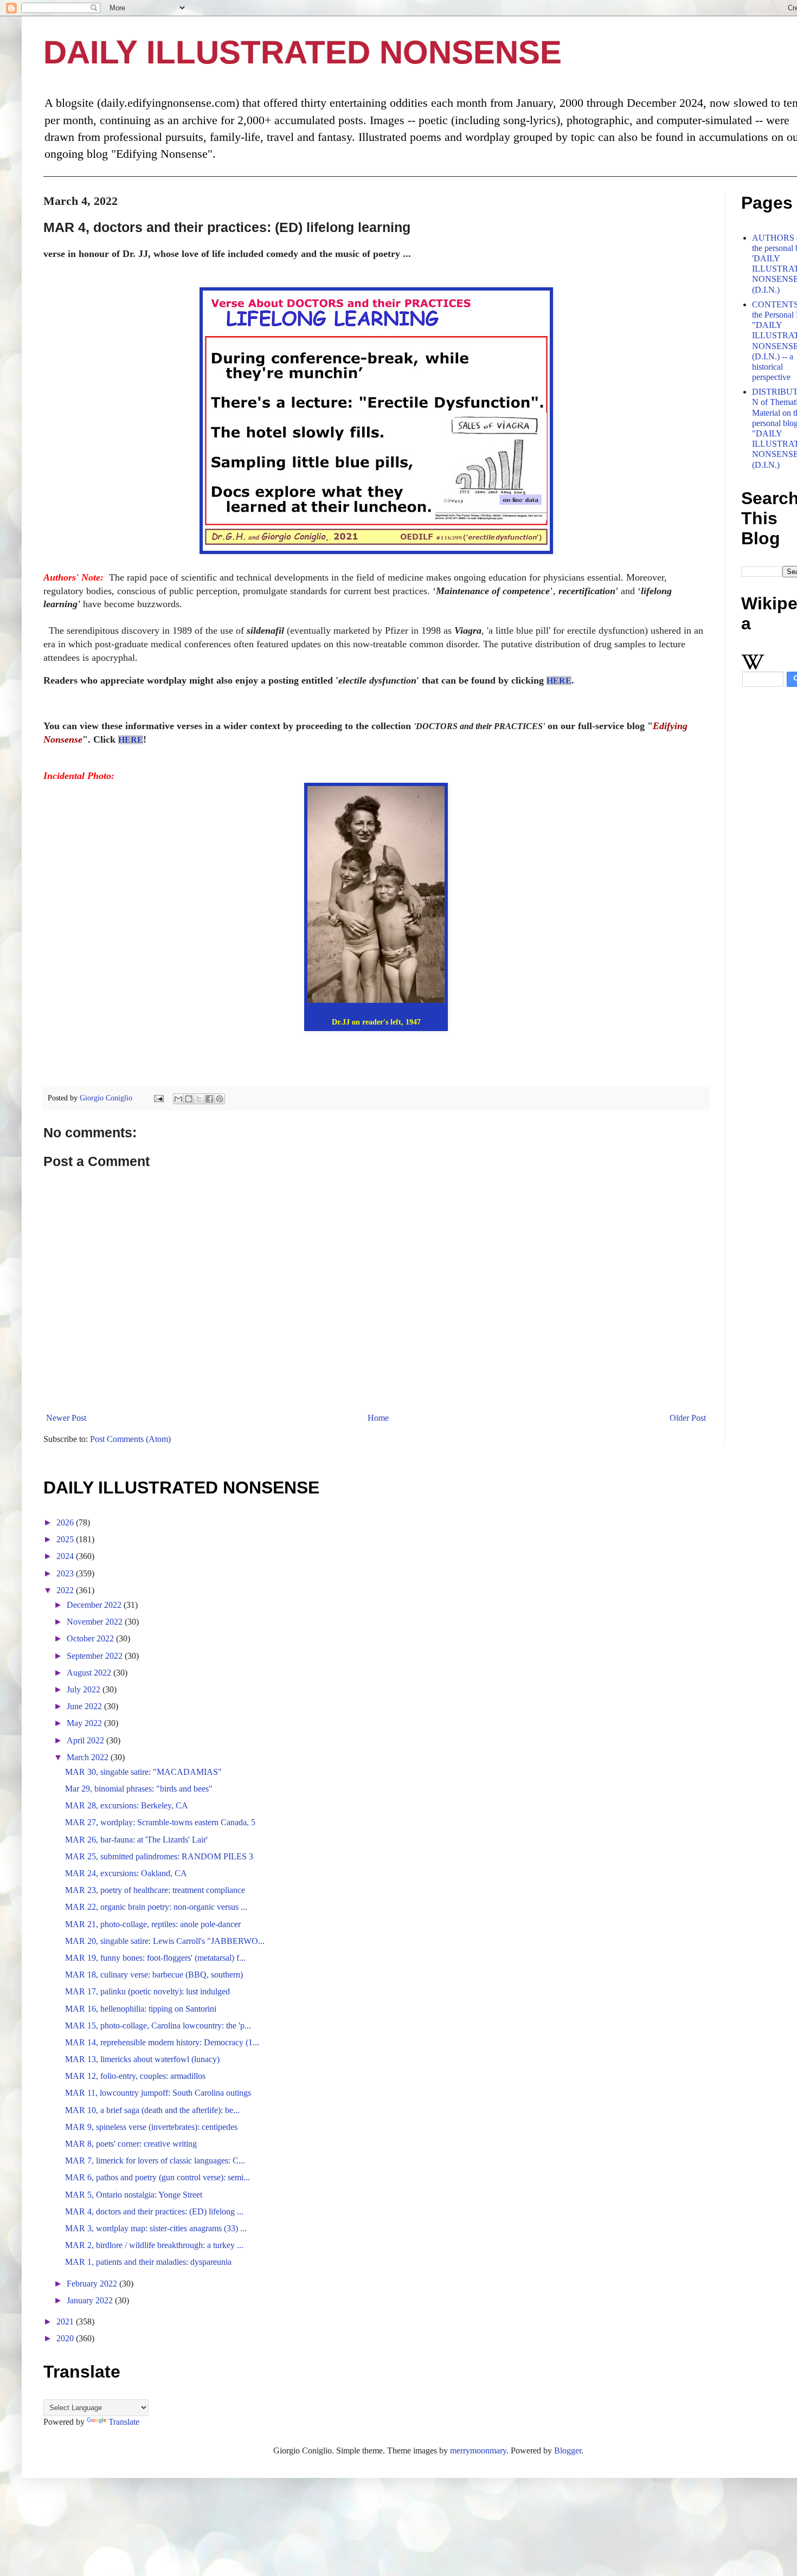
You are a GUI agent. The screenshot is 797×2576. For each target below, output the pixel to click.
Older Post (688, 1418)
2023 (66, 1573)
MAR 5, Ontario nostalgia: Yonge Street (134, 2195)
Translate (124, 2422)
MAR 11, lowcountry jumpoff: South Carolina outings (158, 2093)
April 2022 (86, 1740)
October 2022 (91, 1638)
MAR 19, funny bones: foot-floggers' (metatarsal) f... (155, 1958)
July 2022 (85, 1689)
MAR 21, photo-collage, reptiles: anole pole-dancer (153, 1924)
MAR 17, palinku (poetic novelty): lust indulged (147, 1991)
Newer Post (66, 1418)
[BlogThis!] (189, 1099)
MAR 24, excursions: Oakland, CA (126, 1873)
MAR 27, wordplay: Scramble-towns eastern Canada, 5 (160, 1822)
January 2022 (91, 2300)
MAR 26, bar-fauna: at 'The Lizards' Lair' (136, 1840)
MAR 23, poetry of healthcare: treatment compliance (155, 1890)
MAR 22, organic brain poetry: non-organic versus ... (156, 1907)
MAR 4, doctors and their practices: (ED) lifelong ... (154, 2211)
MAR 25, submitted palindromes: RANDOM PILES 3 (159, 1856)
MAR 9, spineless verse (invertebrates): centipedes (151, 2127)
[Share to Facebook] (209, 1099)
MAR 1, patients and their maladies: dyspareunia (148, 2262)
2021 (66, 2321)
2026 (66, 1522)
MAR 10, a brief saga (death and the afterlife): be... (152, 2110)
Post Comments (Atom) (130, 1439)
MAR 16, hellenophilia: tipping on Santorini (141, 2009)
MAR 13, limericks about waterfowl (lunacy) (142, 2059)
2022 (66, 1590)
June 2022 (85, 1706)
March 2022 (89, 1757)
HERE (559, 681)
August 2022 (90, 1673)
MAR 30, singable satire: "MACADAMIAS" (143, 1772)
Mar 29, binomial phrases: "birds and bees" (139, 1789)
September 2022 (96, 1656)
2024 (66, 1556)
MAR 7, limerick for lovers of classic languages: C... (155, 2160)
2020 (66, 2338)
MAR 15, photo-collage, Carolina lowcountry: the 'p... (158, 2026)
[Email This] (178, 1099)
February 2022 (93, 2284)
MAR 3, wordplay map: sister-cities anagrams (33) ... (156, 2228)
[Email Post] (158, 1098)
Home (378, 1418)
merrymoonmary (478, 2451)
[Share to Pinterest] (220, 1099)
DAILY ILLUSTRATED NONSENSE (303, 52)
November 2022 (96, 1622)
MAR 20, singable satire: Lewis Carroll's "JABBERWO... (165, 1941)
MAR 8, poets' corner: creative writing (131, 2144)
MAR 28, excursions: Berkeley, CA (127, 1805)
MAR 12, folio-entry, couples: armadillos (135, 2076)
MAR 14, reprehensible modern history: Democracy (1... (162, 2042)
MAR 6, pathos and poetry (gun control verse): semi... (158, 2177)
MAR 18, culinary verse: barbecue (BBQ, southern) (154, 1975)
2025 (66, 1539)
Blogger (568, 2451)
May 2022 (85, 1723)
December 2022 (95, 1605)
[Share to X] (199, 1099)
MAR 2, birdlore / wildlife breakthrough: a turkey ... (154, 2245)
